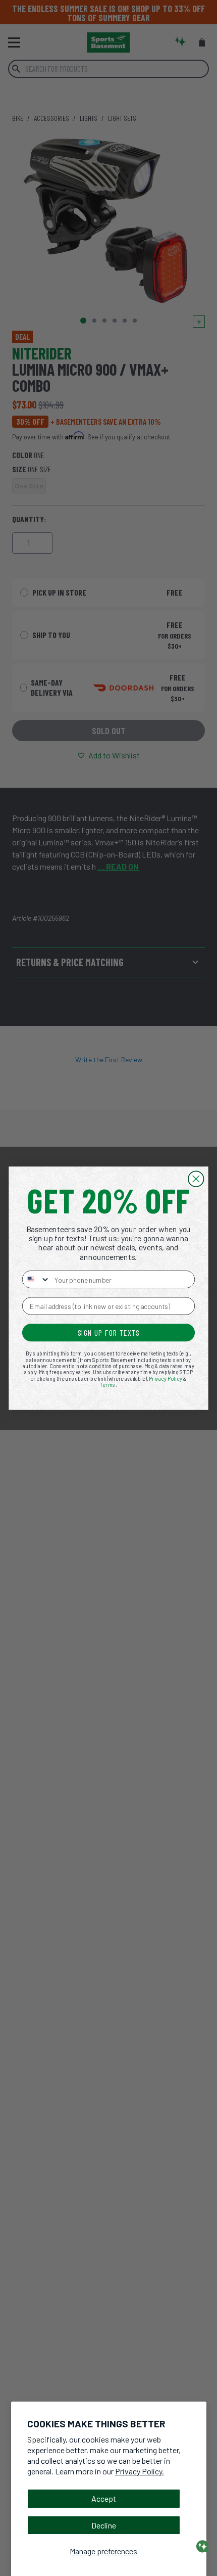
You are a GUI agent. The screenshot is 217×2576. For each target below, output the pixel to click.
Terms (108, 1384)
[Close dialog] (196, 1179)
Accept (104, 2498)
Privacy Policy (166, 1378)
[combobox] (36, 1279)
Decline (104, 2525)
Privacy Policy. (140, 2471)
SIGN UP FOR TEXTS (109, 1332)
